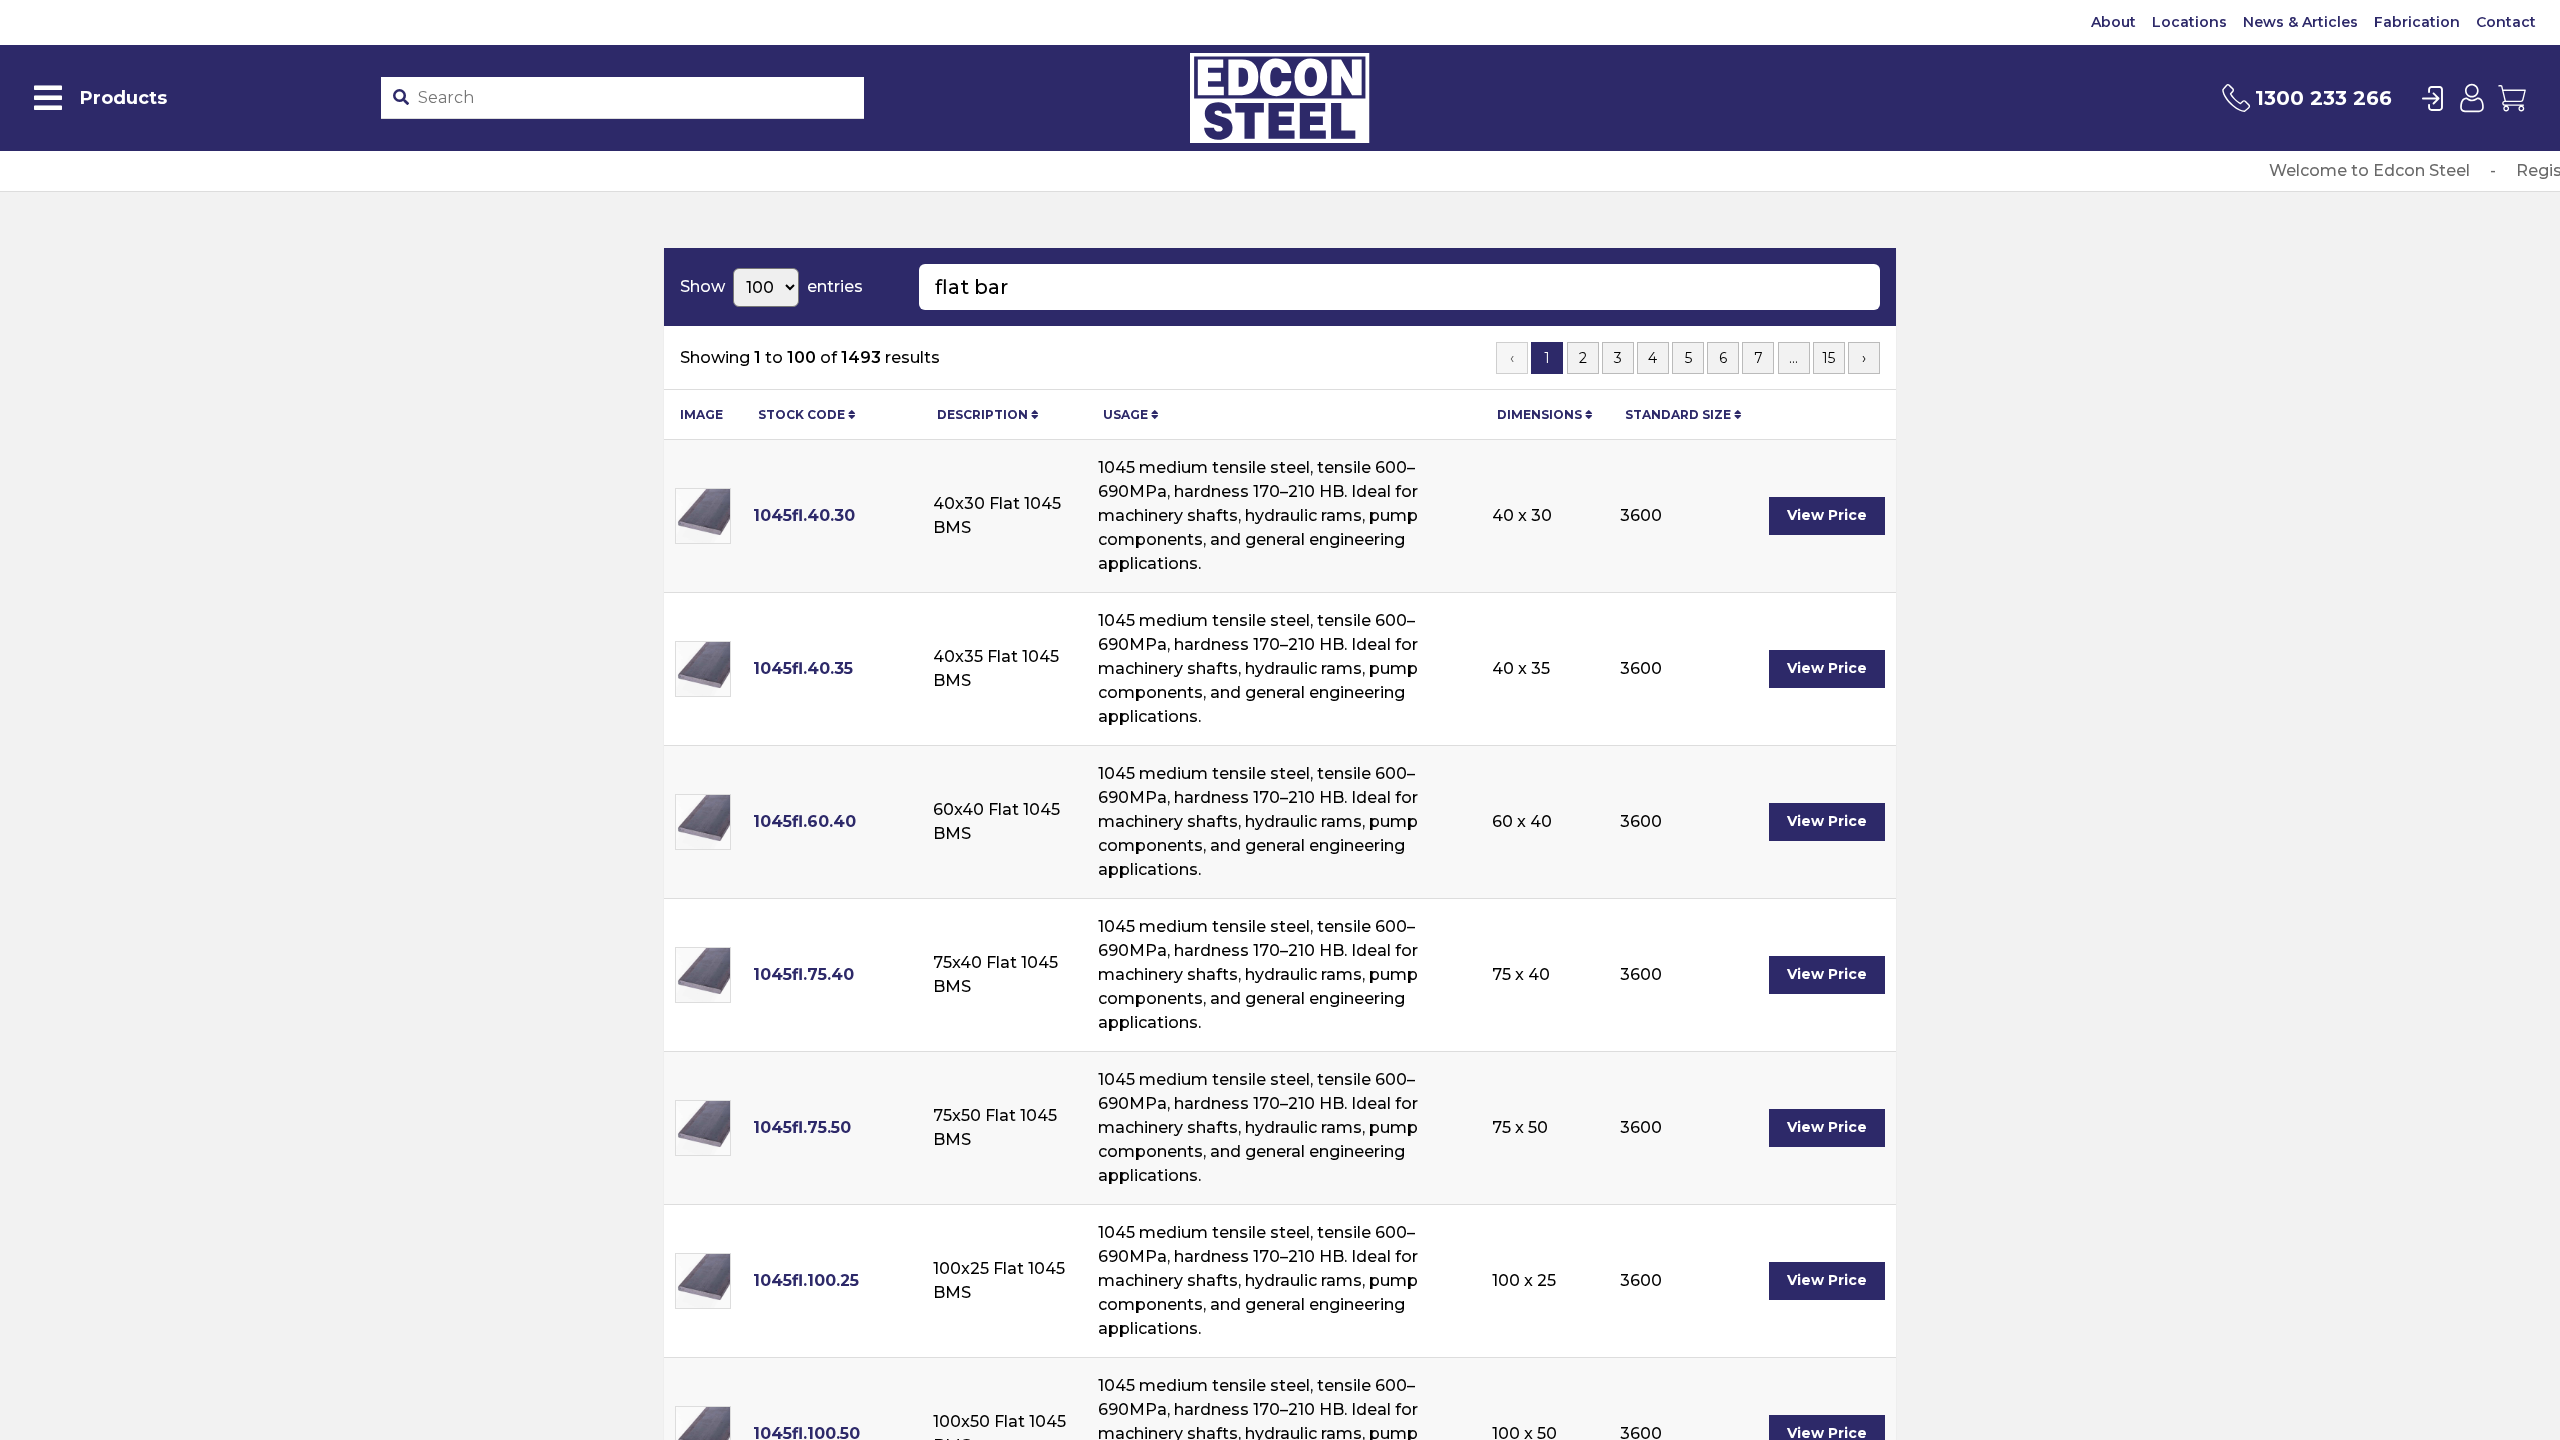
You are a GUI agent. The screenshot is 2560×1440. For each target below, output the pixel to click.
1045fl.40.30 (804, 515)
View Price (1827, 515)
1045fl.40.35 (803, 668)
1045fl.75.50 (802, 1127)
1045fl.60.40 (804, 821)
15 (1828, 358)
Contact (2506, 22)
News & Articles (2300, 22)
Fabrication (2417, 22)
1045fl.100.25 (806, 1280)
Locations (2189, 22)
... (1793, 358)
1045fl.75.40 (803, 974)
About (2113, 22)
